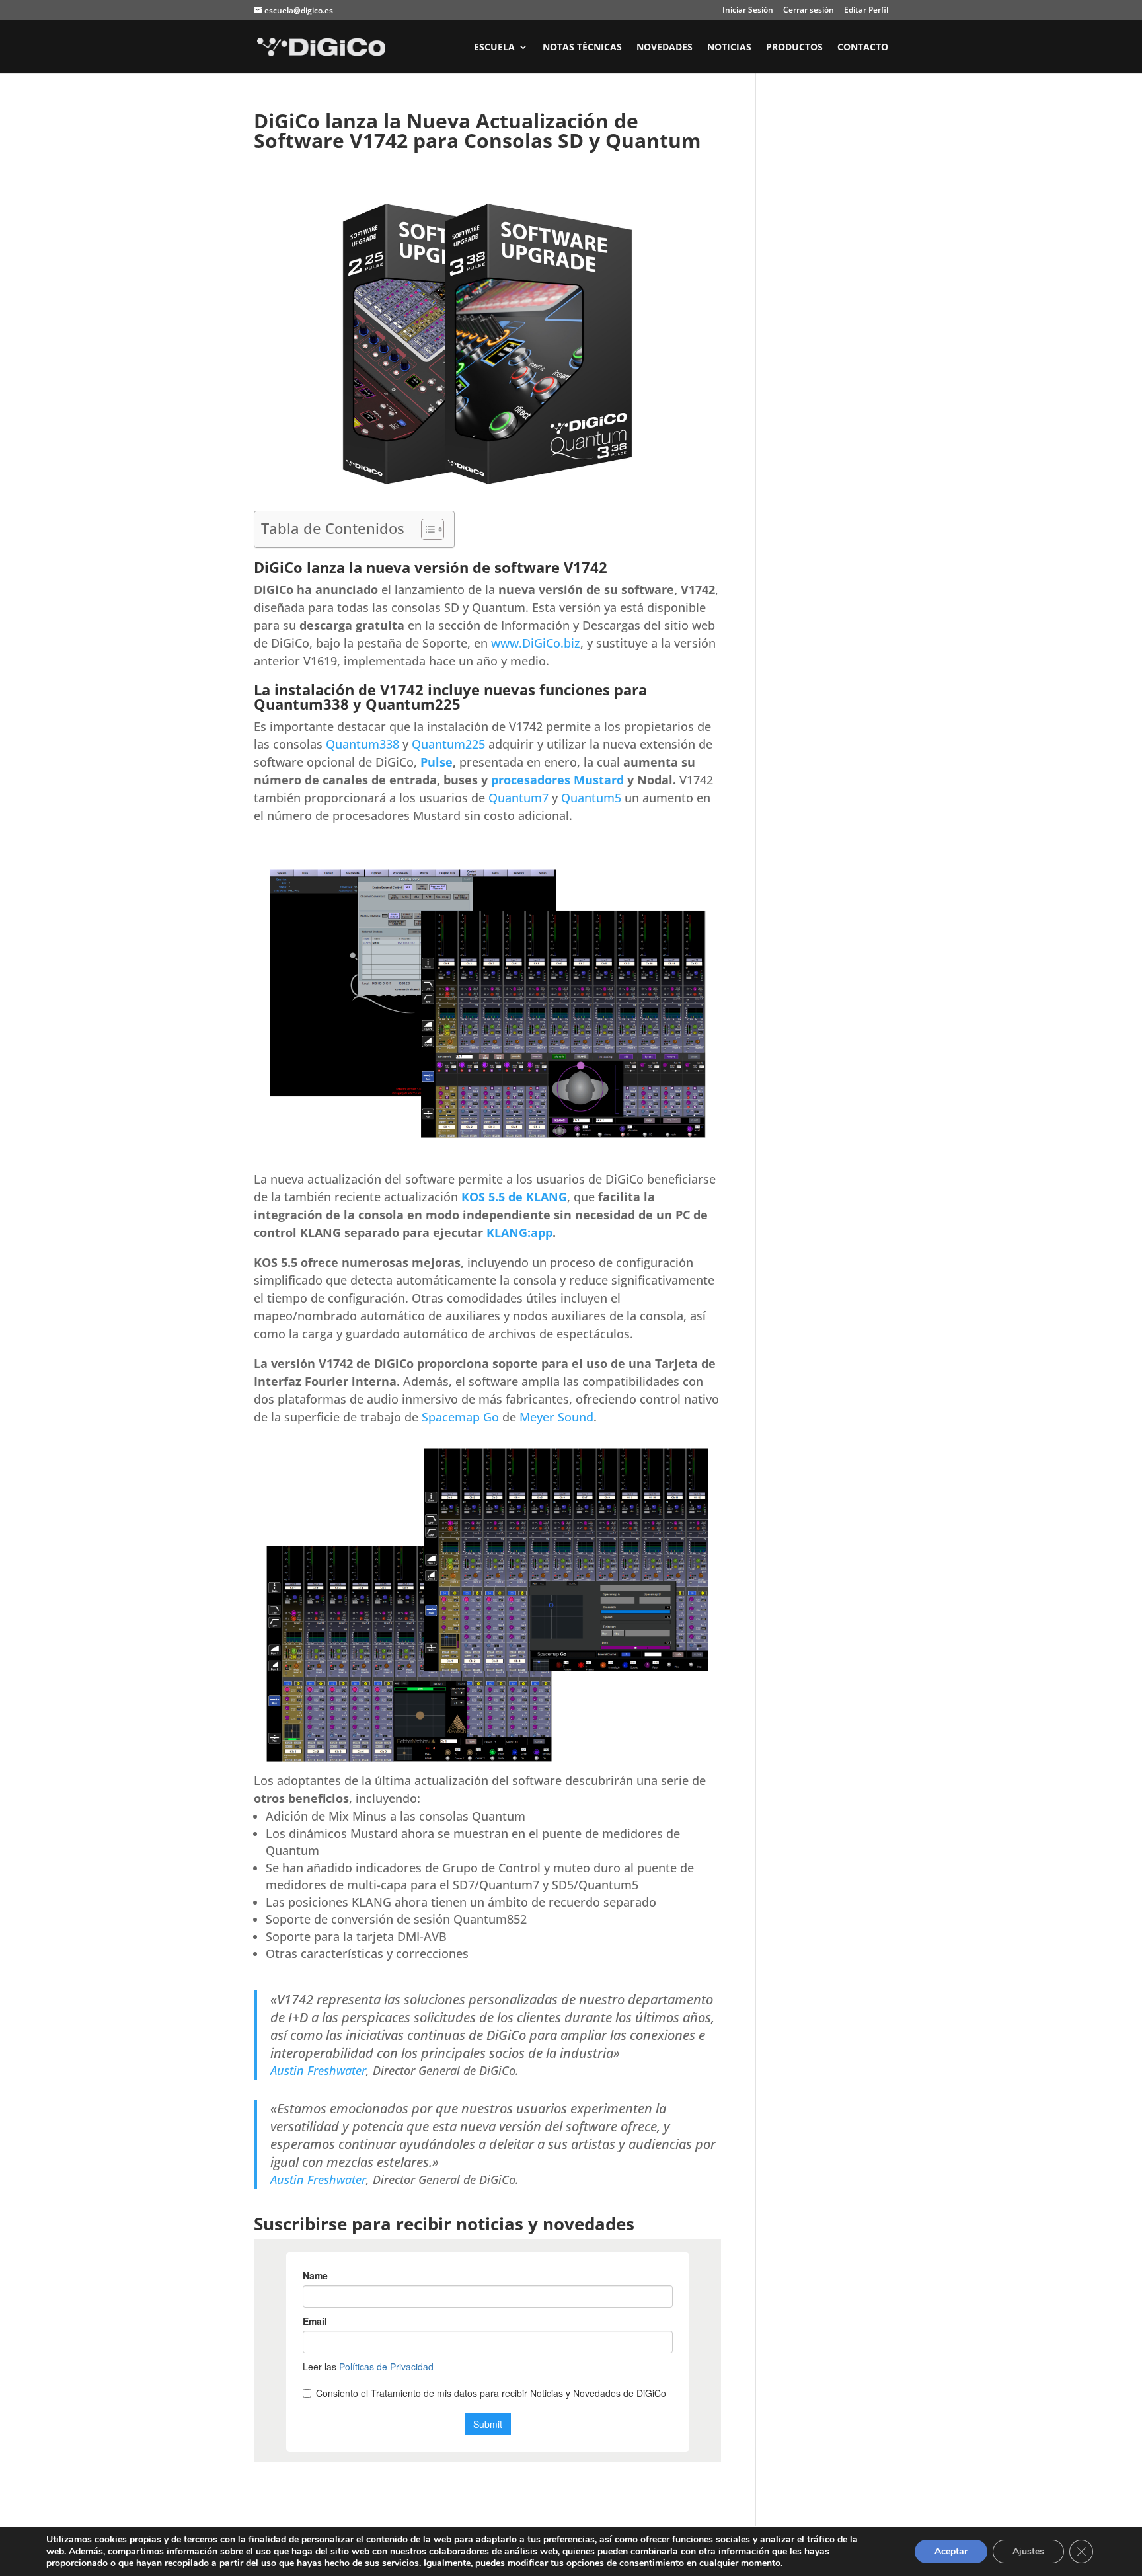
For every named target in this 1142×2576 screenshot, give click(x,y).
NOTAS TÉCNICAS (582, 48)
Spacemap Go (460, 1417)
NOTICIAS (729, 48)
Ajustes (1028, 2551)
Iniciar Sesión (748, 11)
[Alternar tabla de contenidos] (426, 529)
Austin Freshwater (318, 2070)
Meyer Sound (556, 1417)
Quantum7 (518, 798)
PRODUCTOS (794, 48)
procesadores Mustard (557, 780)
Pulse (437, 762)
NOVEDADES (665, 48)
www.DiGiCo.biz (536, 643)
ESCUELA (494, 48)
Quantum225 (448, 744)
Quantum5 (591, 798)
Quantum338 (362, 744)
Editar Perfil (866, 11)
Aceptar (951, 2551)
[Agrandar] (704, 194)
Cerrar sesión (809, 11)
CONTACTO (863, 48)
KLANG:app (519, 1232)
